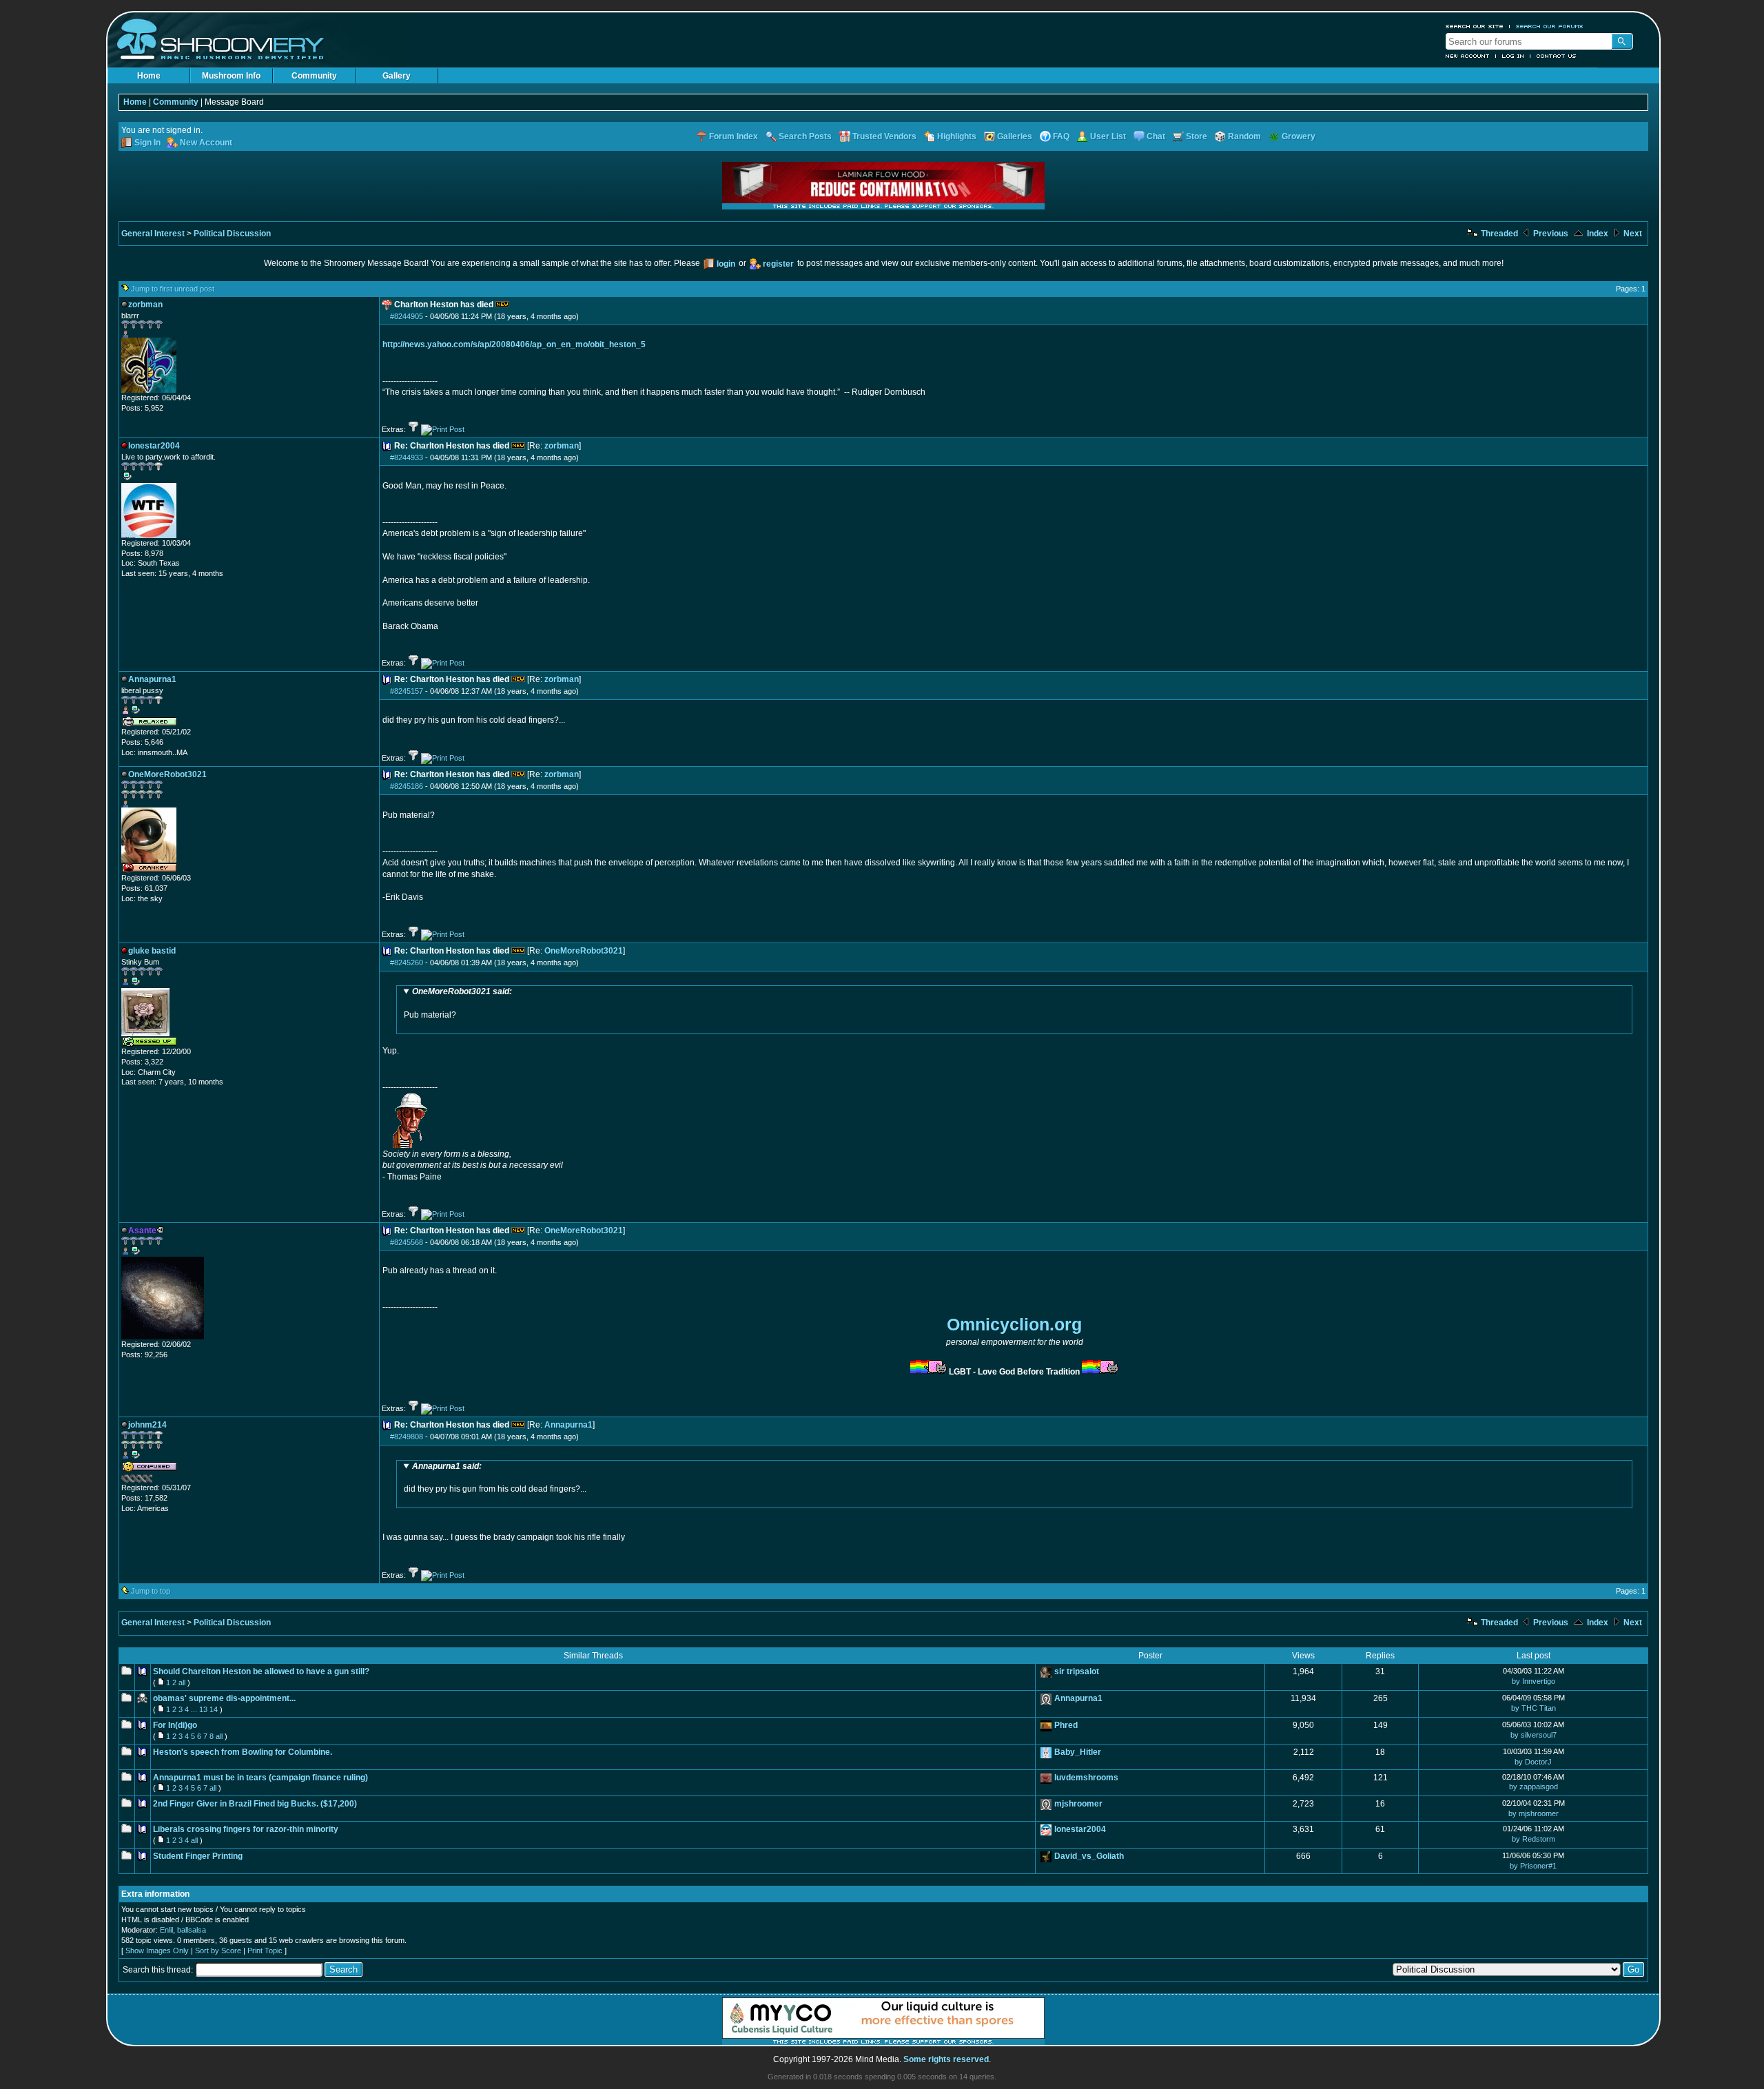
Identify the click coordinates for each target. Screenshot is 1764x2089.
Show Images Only (157, 1951)
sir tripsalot (1077, 1671)
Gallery (397, 76)
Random (1244, 136)
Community (314, 76)
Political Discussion (232, 234)
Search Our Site (1475, 26)
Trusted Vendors (884, 136)
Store (1197, 136)
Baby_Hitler (1078, 1752)
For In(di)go (175, 1725)
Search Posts (805, 136)
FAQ (1061, 136)
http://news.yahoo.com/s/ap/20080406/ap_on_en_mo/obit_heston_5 (514, 344)
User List (1108, 136)
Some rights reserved (946, 2059)
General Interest (153, 234)
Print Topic (265, 1951)
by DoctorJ (1533, 1762)
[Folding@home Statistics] (149, 1480)
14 (214, 1709)
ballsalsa (192, 1930)
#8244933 (407, 457)
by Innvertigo (1534, 1681)
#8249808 (407, 1437)
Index (1597, 234)
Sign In (147, 143)
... (194, 1709)
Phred (1066, 1725)
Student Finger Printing (198, 1856)
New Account (1468, 56)
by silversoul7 (1534, 1735)
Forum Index (734, 136)
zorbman (562, 446)
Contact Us (1557, 56)
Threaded (1498, 234)
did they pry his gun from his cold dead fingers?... (495, 1478)
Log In (1513, 56)
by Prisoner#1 (1533, 1866)
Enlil (166, 1930)
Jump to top (151, 1591)
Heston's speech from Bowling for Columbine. (243, 1752)
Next (1632, 234)
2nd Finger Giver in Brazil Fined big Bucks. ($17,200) (255, 1804)
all (182, 1682)
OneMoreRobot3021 (584, 951)
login (726, 264)
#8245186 (407, 786)
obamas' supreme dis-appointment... (224, 1698)
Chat (1156, 136)
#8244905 (407, 316)
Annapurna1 (568, 1425)
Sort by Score (218, 1951)
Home (149, 76)
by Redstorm (1534, 1839)
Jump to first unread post (173, 289)
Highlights (957, 136)
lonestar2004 (1080, 1829)
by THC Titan (1534, 1708)
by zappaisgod (1534, 1787)
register (778, 264)
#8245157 (407, 691)
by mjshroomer (1534, 1813)
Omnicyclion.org (1014, 1324)
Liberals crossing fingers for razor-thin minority (246, 1829)
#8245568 (407, 1242)
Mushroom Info (231, 76)
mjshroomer (1078, 1804)
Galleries (1015, 136)
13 (203, 1709)
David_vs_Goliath (1089, 1856)
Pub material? (458, 1003)
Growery (1299, 136)
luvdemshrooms (1086, 1778)
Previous (1550, 234)
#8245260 (407, 963)
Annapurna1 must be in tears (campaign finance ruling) (260, 1778)
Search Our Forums (1550, 26)
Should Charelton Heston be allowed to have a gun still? (261, 1671)
